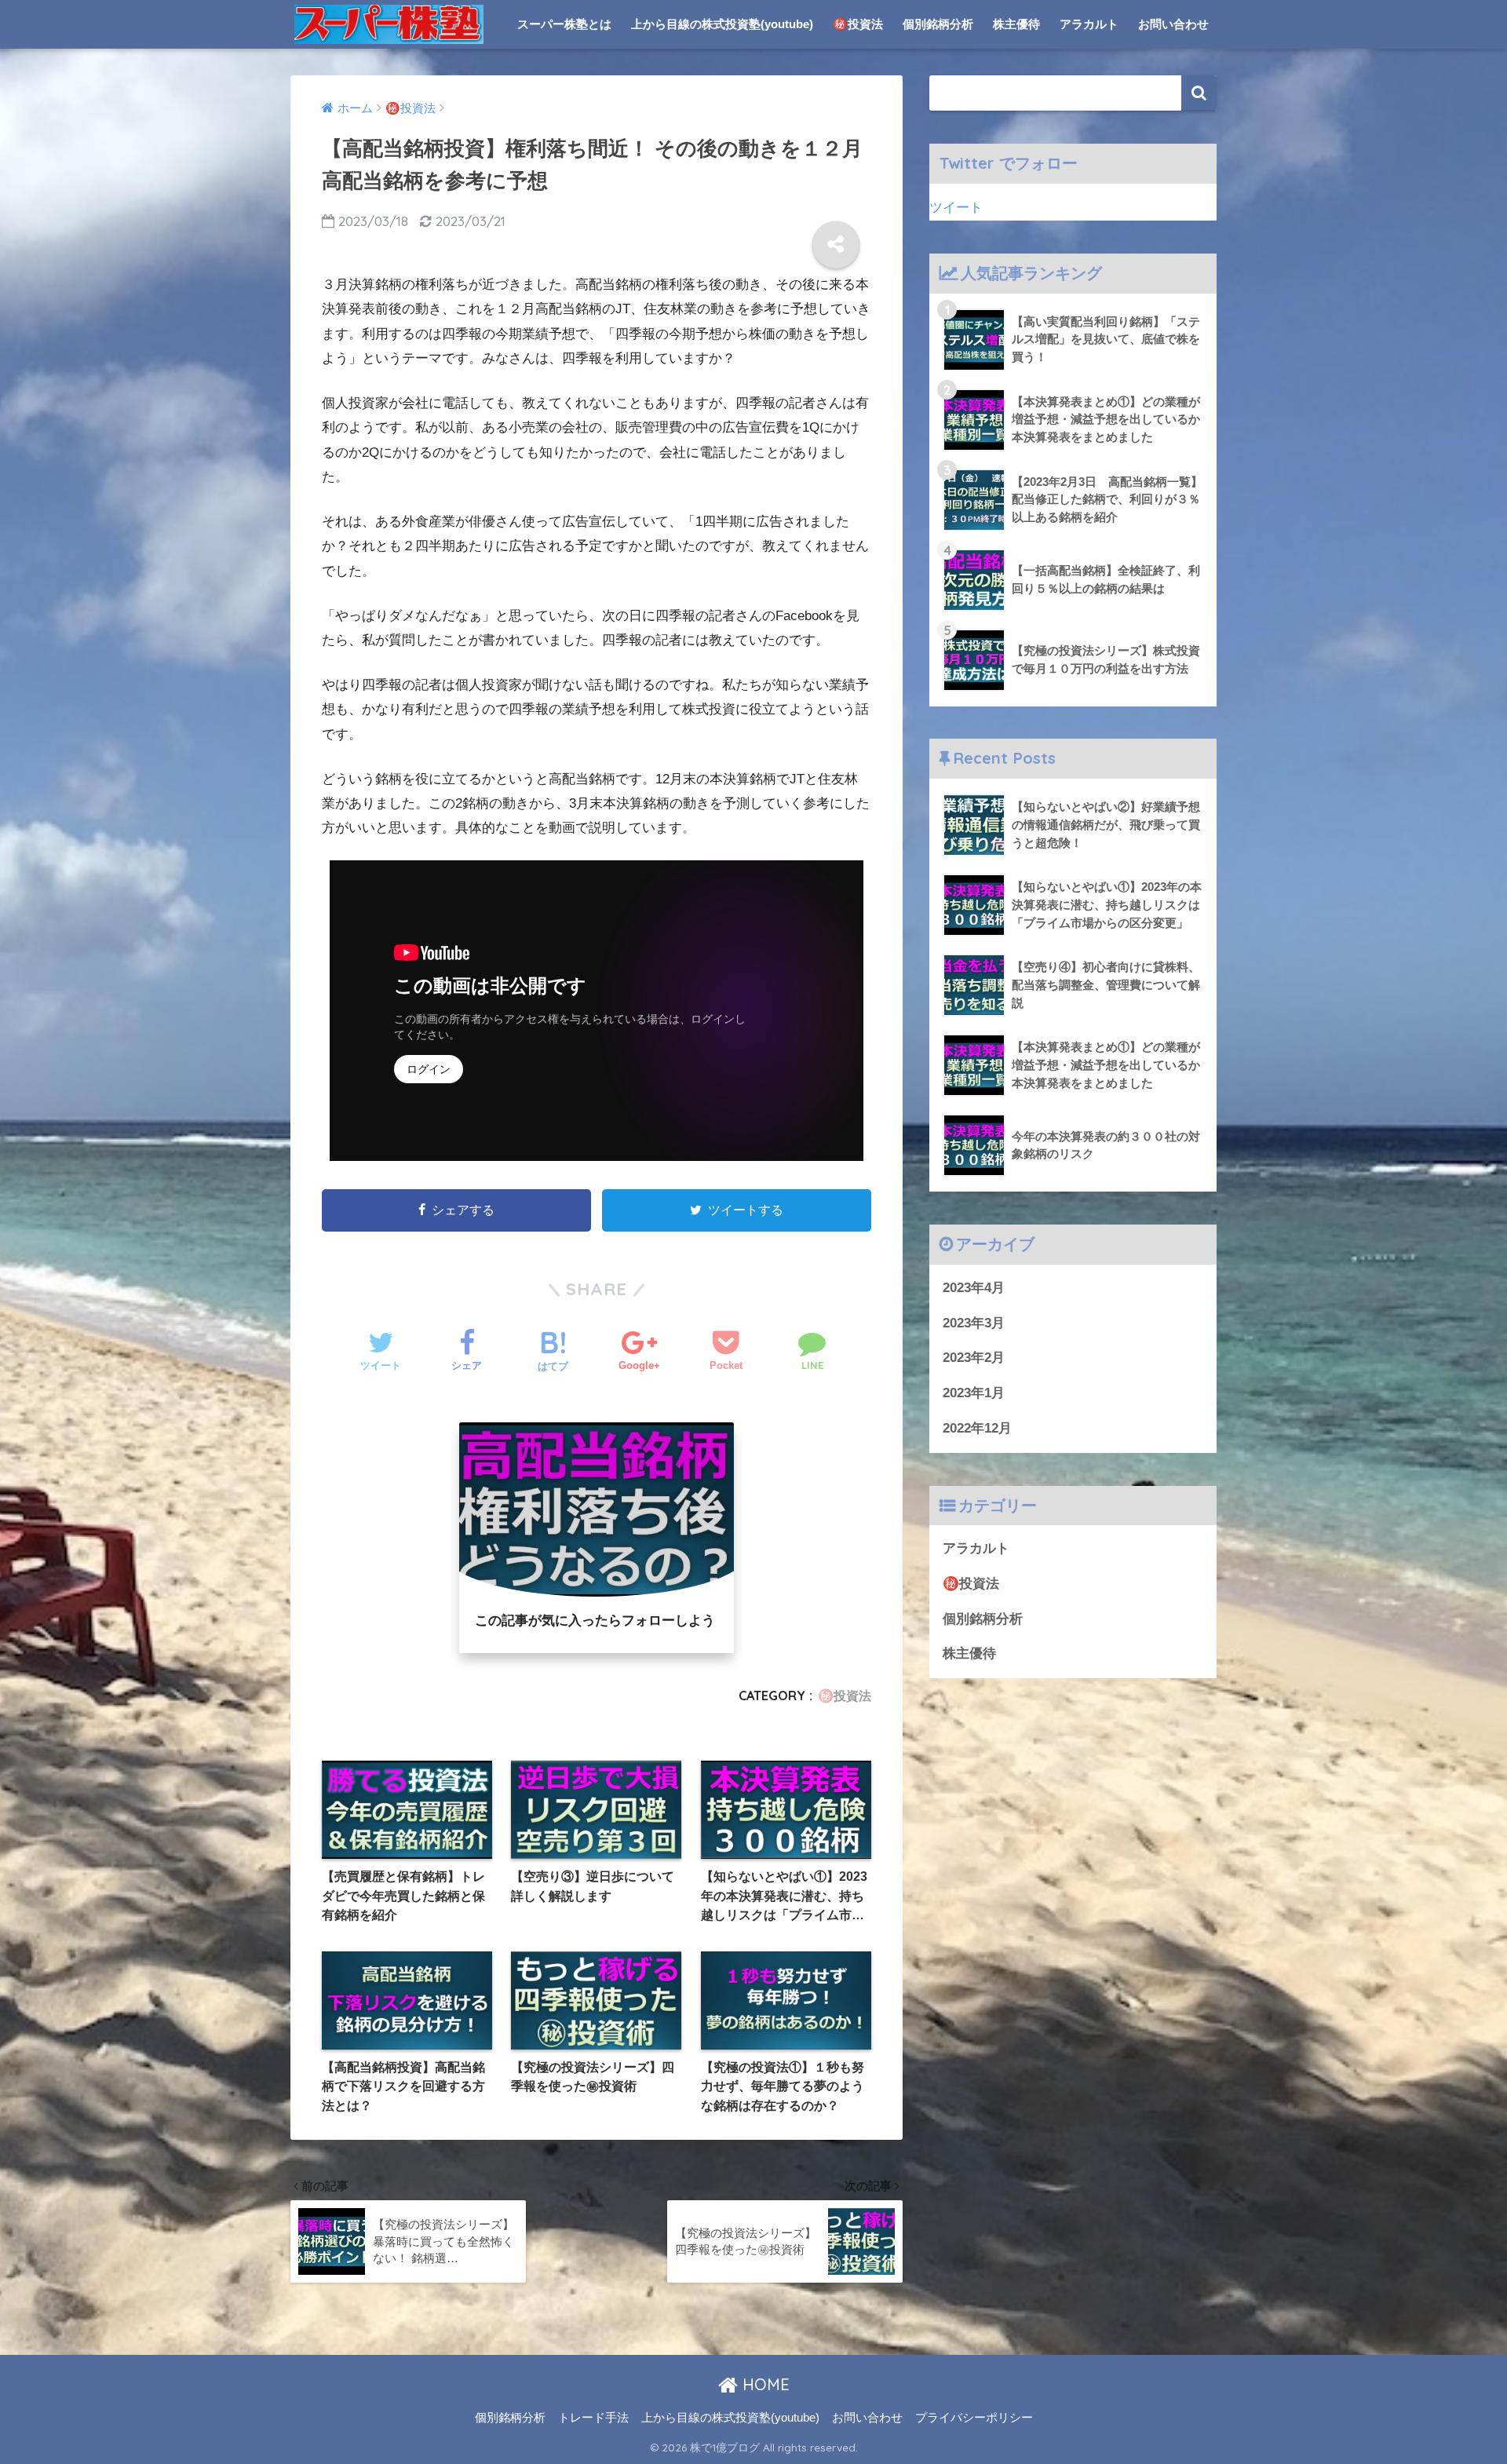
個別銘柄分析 (938, 24)
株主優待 (1016, 24)
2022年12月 (977, 1428)
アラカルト (1089, 24)
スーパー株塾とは (564, 24)
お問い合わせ (1173, 24)
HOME (764, 2384)
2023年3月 (974, 1323)
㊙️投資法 (858, 24)
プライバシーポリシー (974, 2418)
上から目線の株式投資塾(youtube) (722, 24)
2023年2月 (974, 1358)
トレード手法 (593, 2418)
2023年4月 (974, 1288)
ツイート (956, 208)
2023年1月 (974, 1393)
